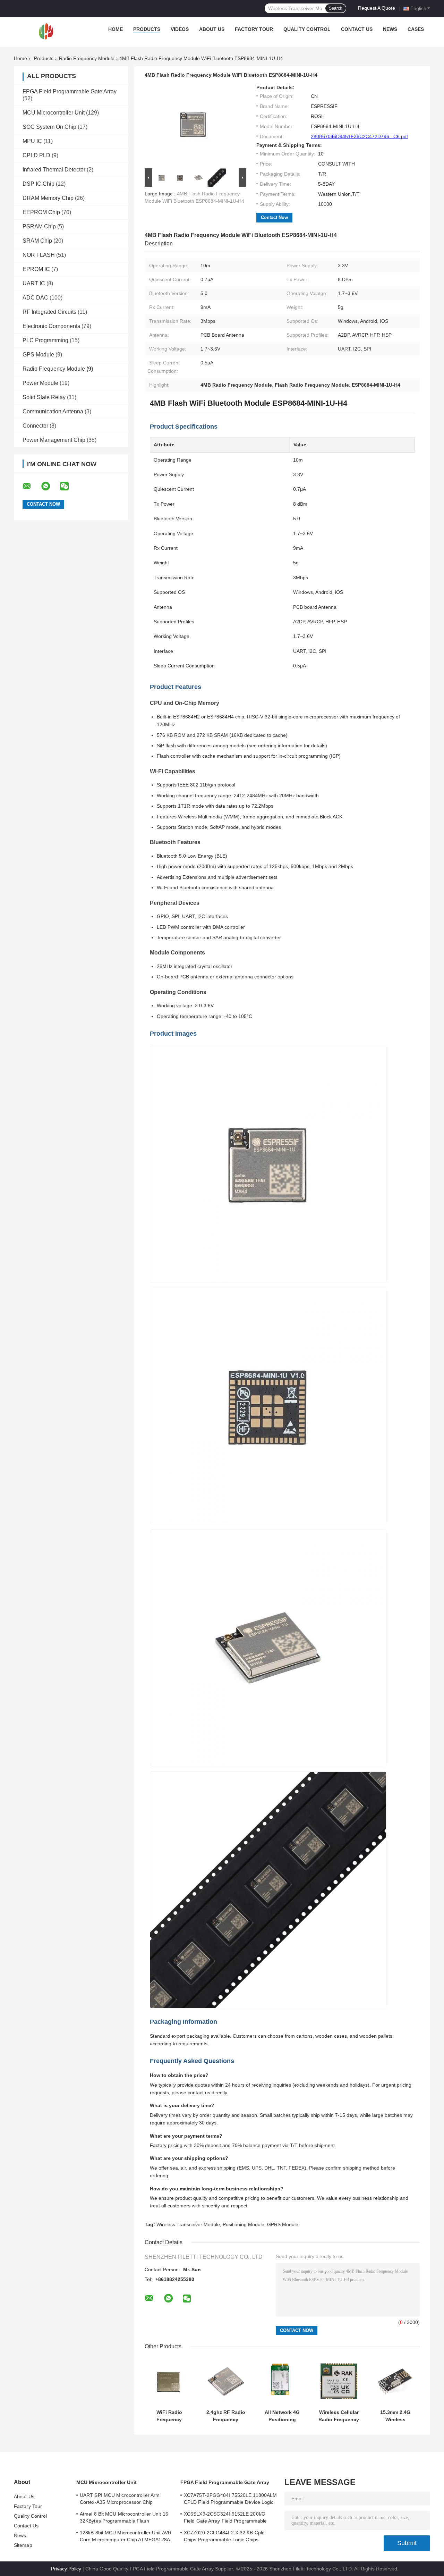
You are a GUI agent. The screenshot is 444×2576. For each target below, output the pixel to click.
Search (336, 8)
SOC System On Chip (49, 127)
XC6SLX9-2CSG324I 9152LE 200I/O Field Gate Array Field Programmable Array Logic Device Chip (225, 2518)
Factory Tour (254, 29)
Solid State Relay (44, 397)
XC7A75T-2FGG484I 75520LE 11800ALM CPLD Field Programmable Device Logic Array (230, 2500)
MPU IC (32, 141)
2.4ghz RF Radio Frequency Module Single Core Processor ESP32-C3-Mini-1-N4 (226, 2416)
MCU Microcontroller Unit (54, 113)
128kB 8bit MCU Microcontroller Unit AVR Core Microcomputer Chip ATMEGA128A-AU (126, 2537)
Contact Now (274, 217)
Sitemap (23, 2545)
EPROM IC (36, 269)
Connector (35, 426)
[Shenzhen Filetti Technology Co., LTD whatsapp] (50, 486)
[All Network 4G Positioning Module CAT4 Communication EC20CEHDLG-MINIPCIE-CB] (282, 2381)
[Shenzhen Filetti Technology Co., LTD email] (31, 486)
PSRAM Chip (39, 226)
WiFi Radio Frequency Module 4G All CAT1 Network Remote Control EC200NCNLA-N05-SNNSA (169, 2416)
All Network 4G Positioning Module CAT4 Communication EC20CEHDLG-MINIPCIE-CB (282, 2416)
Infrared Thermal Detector (54, 170)
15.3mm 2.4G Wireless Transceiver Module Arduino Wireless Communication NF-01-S (395, 2416)
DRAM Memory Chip (48, 198)
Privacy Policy (66, 2569)
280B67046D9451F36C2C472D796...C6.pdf (359, 136)
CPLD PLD (36, 155)
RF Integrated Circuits (49, 312)
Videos (180, 29)
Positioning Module (244, 2224)
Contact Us (357, 29)
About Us (212, 29)
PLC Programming (45, 340)
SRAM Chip (37, 241)
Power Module (40, 383)
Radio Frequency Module (87, 58)
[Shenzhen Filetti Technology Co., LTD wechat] (69, 486)
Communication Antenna (53, 411)
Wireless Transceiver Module (188, 2224)
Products (147, 29)
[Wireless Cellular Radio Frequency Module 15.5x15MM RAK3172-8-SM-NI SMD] (339, 2381)
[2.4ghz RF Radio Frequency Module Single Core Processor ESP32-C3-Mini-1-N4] (226, 2381)
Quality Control (307, 29)
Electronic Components (51, 326)
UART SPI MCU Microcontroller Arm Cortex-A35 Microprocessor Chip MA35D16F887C (120, 2500)
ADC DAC (35, 298)
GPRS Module (283, 2224)
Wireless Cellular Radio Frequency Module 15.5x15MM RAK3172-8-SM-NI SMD (339, 2416)
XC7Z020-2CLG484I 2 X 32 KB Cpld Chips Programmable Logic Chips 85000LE (224, 2537)
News (390, 29)
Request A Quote (377, 8)
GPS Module (38, 355)
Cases (416, 29)
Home (116, 29)
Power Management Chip (54, 440)
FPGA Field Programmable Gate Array (70, 91)
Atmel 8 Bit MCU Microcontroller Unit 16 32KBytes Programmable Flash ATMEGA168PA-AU (124, 2518)
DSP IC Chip (39, 184)
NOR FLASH (39, 255)
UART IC (34, 283)
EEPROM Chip (41, 212)
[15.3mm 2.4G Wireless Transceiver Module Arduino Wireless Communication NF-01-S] (395, 2381)
